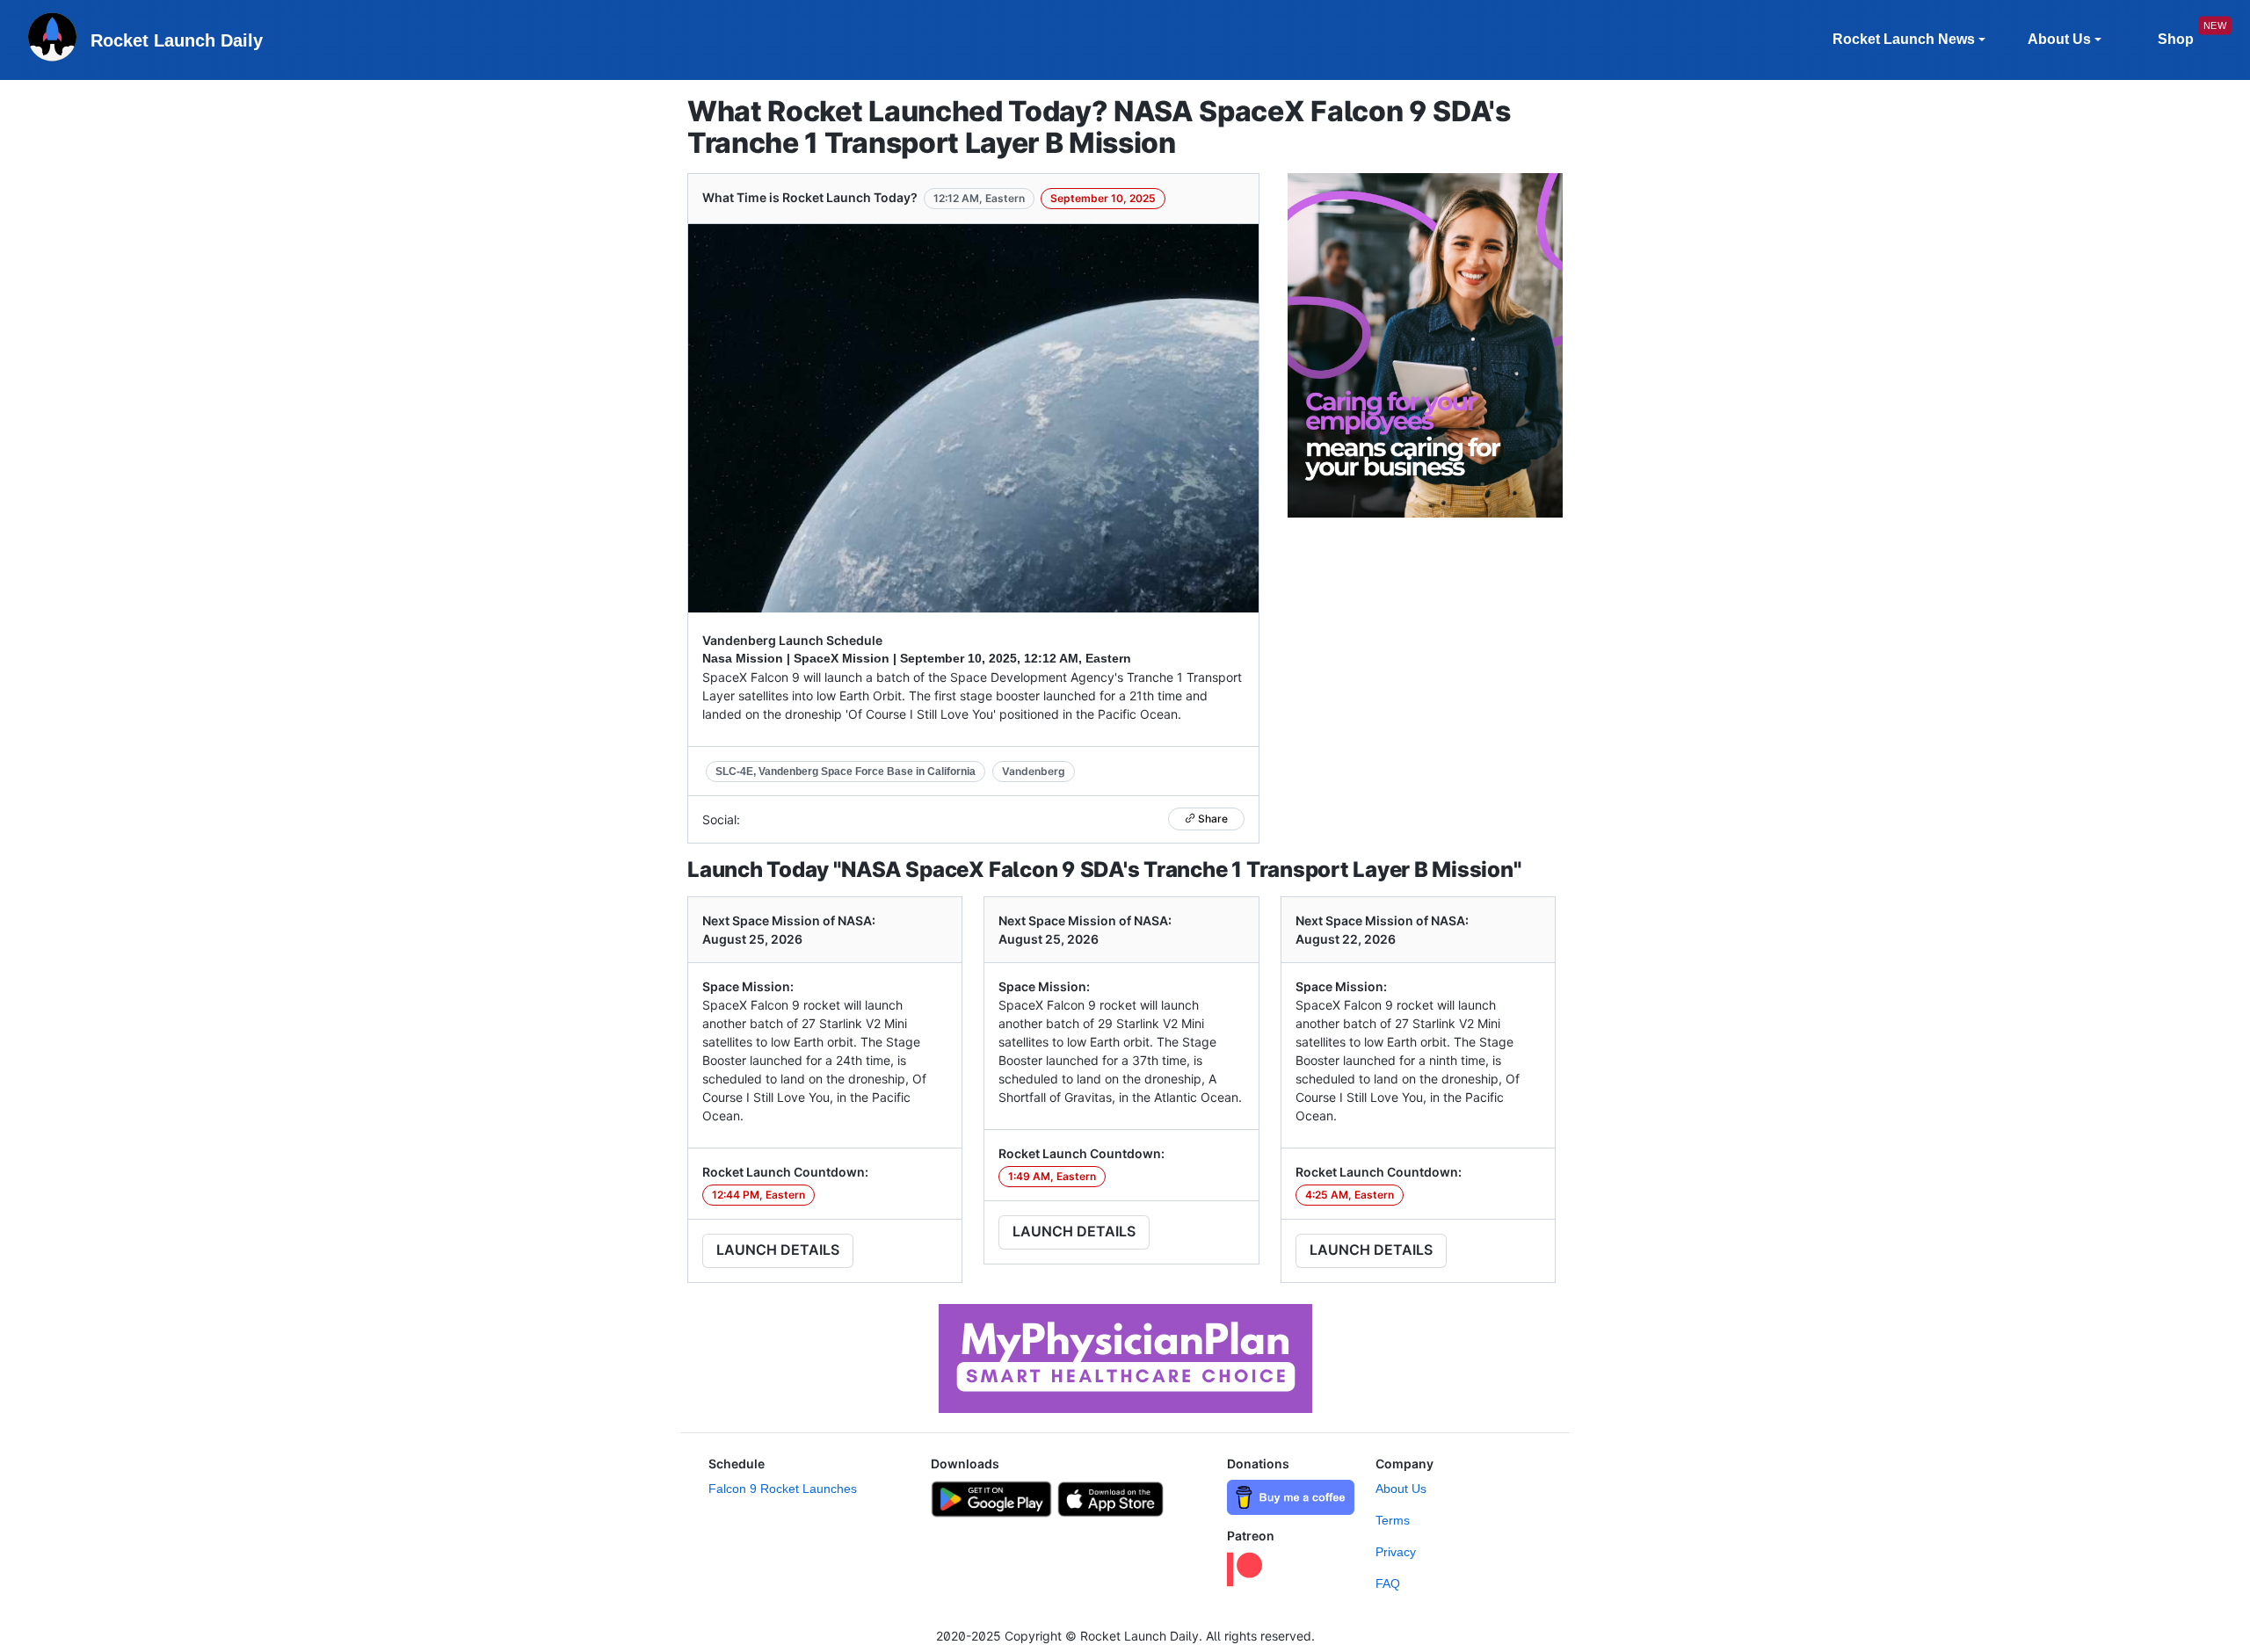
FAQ (1388, 1583)
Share (1212, 819)
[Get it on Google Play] (991, 1497)
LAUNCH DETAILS (778, 1250)
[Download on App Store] (1111, 1497)
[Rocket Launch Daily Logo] (52, 40)
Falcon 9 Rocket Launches (783, 1489)
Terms (1393, 1520)
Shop (2176, 39)
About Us (1401, 1489)
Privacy (1396, 1552)
